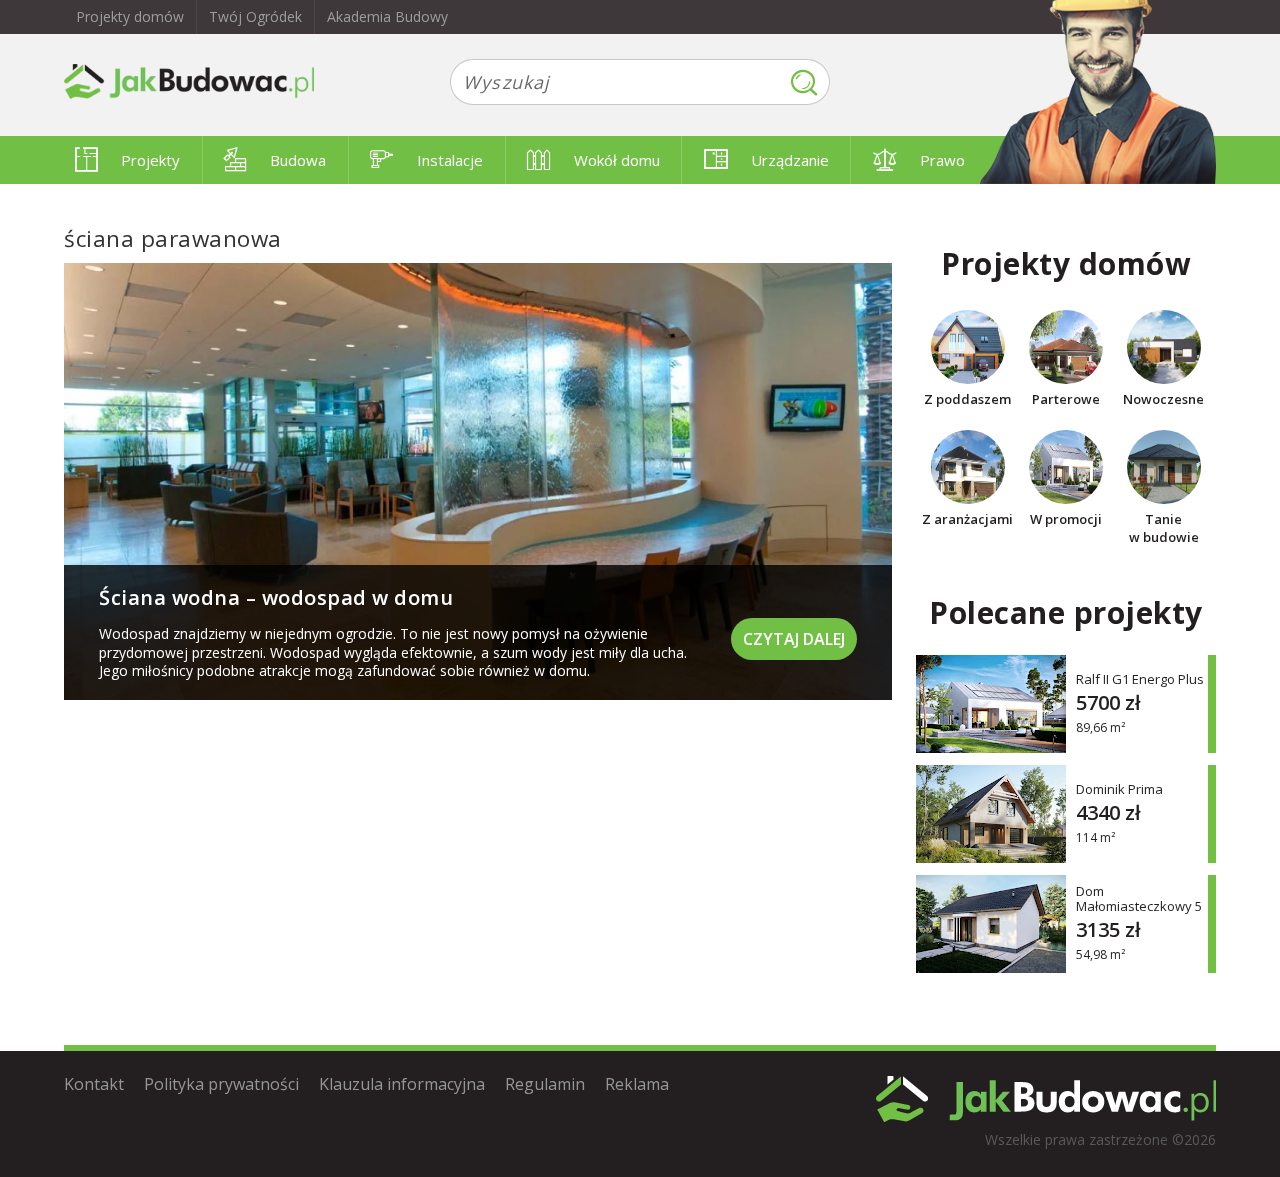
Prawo (942, 160)
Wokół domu (617, 160)
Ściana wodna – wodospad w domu (276, 597)
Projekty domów (130, 16)
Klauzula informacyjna (402, 1084)
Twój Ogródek (255, 16)
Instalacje (450, 160)
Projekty (150, 160)
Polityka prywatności (221, 1084)
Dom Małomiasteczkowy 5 (1139, 899)
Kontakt (94, 1084)
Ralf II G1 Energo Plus (1140, 678)
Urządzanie (790, 160)
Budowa (298, 160)
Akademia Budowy (387, 16)
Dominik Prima (1119, 788)
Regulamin (545, 1084)
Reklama (637, 1084)
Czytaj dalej (794, 639)
